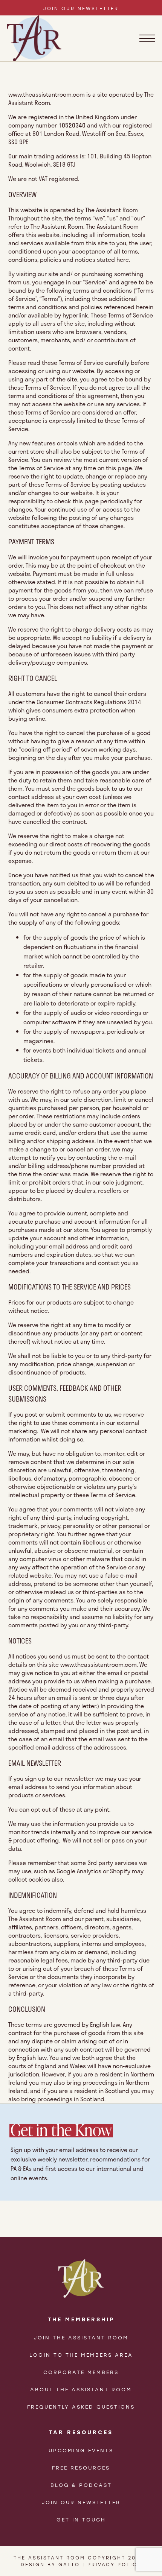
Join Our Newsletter (81, 2502)
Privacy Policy (115, 2564)
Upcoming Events (81, 2450)
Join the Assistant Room (81, 2337)
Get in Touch (81, 2519)
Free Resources (81, 2467)
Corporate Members (81, 2372)
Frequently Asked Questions (81, 2407)
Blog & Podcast (81, 2485)
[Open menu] (147, 38)
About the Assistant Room (81, 2389)
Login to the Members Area (81, 2355)
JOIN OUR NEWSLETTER (81, 8)
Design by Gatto (50, 2564)
